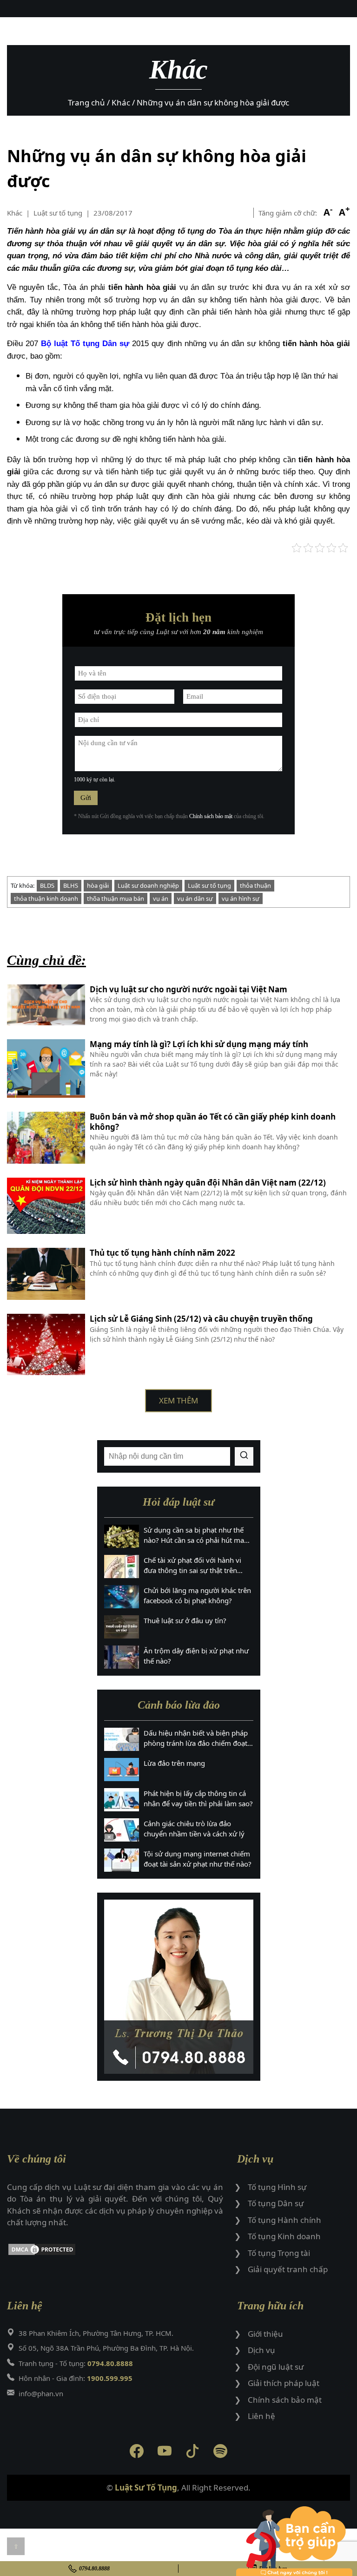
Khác (15, 213)
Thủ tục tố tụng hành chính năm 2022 (162, 1253)
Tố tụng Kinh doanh (284, 2236)
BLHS (71, 885)
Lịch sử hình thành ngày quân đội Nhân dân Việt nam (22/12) (208, 1183)
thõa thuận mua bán (116, 898)
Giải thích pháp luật (284, 2383)
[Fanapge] (137, 2453)
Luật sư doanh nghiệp (148, 885)
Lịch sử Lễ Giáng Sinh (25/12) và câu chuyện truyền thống (201, 1319)
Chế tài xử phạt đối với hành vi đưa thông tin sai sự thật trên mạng (192, 1566)
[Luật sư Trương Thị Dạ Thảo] (179, 1987)
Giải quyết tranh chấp (288, 2269)
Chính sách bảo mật (211, 816)
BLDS (47, 885)
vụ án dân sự (195, 898)
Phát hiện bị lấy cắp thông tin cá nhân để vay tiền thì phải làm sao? (198, 1799)
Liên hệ (261, 2416)
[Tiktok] (192, 2453)
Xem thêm (178, 1400)
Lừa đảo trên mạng (174, 1763)
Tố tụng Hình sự (277, 2187)
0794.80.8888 (94, 2569)
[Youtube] (165, 2453)
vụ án (161, 898)
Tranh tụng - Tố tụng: (76, 2363)
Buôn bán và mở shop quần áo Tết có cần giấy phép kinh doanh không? (213, 1122)
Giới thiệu (265, 2334)
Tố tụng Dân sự (276, 2203)
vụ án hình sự (241, 898)
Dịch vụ (261, 2350)
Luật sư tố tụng (209, 885)
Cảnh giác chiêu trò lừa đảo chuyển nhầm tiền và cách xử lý (194, 1829)
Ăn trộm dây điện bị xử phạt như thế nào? (196, 1656)
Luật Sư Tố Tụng (146, 2488)
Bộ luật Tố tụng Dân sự (85, 344)
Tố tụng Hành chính (284, 2220)
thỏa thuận (255, 885)
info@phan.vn (41, 2393)
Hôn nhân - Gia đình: (76, 2378)
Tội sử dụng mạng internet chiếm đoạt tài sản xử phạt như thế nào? (198, 1859)
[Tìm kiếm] (244, 1456)
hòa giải (98, 885)
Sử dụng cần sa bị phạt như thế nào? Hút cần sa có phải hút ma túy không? (194, 1535)
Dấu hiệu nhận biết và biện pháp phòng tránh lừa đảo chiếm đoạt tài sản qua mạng (196, 1738)
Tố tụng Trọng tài (279, 2253)
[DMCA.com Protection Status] (115, 2251)
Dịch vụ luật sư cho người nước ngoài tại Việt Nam (188, 990)
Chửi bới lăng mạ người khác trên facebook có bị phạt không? (197, 1596)
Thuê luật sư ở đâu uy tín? (185, 1620)
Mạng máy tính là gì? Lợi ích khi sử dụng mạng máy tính (200, 1044)
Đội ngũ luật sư (276, 2367)
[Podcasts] (220, 2453)
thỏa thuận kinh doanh (46, 898)
